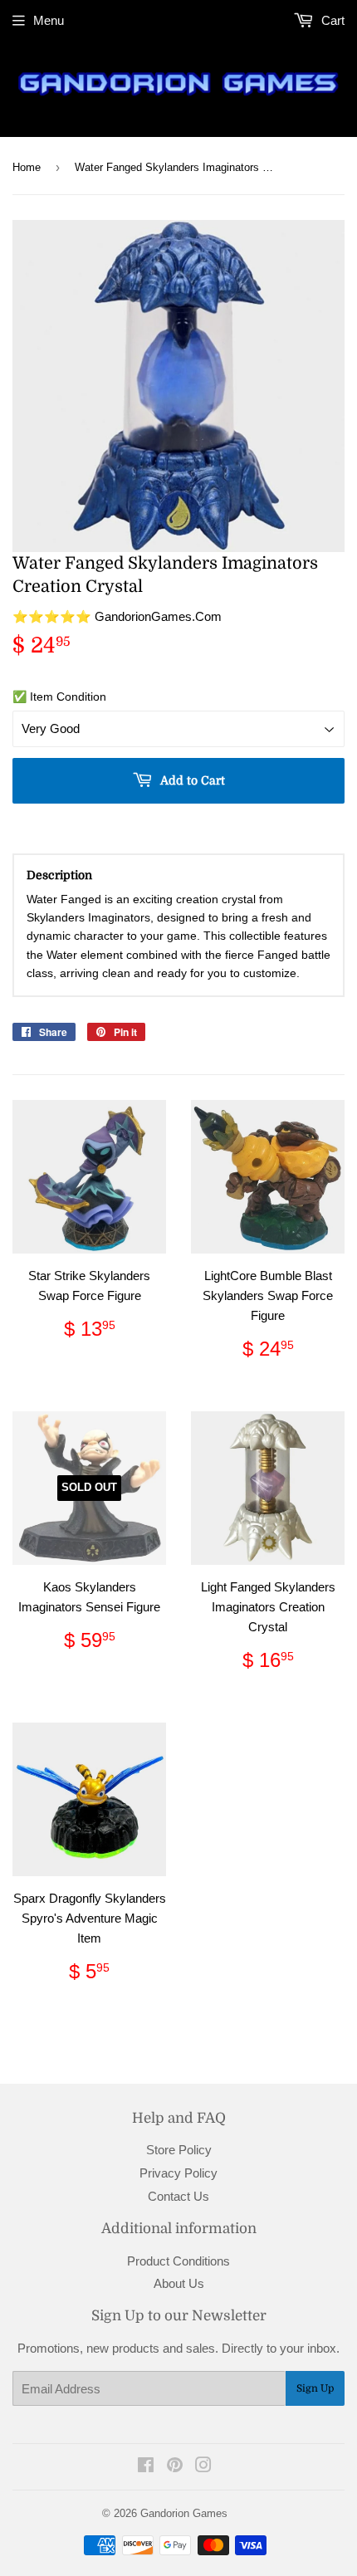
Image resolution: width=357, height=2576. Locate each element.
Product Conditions (178, 2261)
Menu (49, 20)
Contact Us (178, 2196)
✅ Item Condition (59, 697)
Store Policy (179, 2150)
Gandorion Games (184, 2513)
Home (27, 167)
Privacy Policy (178, 2173)
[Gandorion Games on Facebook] (146, 2467)
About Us (179, 2283)
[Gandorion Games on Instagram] (203, 2467)
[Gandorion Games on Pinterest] (175, 2467)
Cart (331, 20)
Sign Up (315, 2388)
